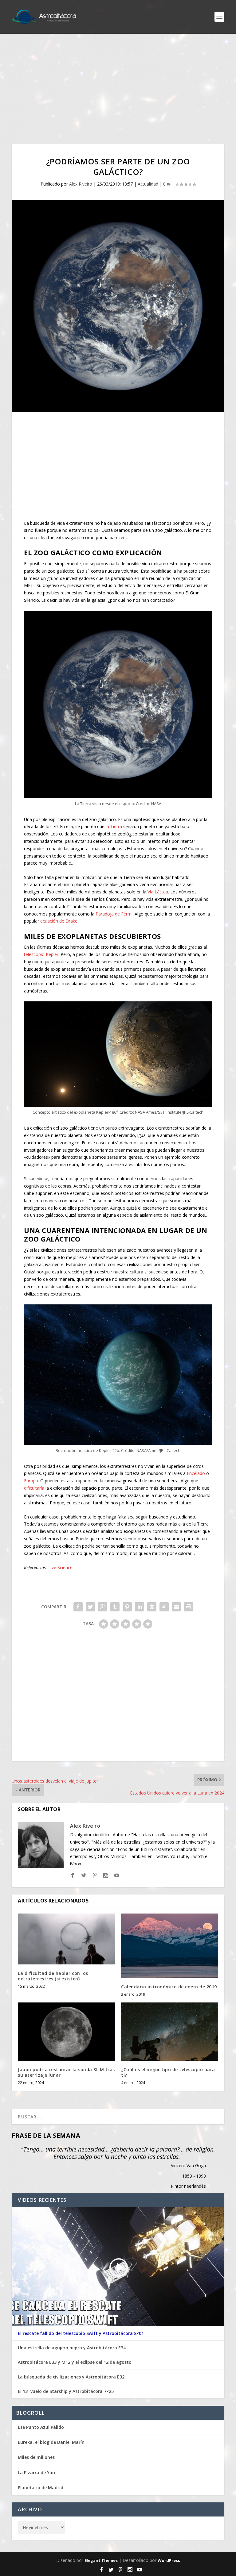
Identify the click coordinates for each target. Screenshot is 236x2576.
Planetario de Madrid (41, 2488)
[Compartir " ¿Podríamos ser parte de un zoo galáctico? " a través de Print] (189, 1607)
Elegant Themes (101, 2560)
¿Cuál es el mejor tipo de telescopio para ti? (168, 2072)
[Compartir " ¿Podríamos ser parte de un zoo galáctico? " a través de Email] (176, 1607)
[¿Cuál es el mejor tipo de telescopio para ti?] (170, 2031)
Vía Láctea (158, 892)
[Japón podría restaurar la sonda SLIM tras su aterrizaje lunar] (66, 2031)
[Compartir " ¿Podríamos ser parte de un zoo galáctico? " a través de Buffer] (152, 1607)
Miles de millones (36, 2457)
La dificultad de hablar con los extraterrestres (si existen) (53, 1976)
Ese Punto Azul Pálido (41, 2427)
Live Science (60, 1567)
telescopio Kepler (41, 954)
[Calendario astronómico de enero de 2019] (170, 1946)
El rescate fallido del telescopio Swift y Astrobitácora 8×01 (81, 2333)
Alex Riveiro (81, 184)
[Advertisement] (118, 89)
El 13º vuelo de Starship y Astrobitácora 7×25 (66, 2391)
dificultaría (34, 1488)
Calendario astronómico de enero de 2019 (169, 1987)
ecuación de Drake (59, 921)
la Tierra (114, 826)
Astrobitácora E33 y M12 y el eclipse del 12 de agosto (75, 2362)
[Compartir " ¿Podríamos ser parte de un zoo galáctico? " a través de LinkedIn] (140, 1607)
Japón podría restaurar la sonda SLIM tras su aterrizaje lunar (66, 2072)
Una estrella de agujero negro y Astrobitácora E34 (72, 2348)
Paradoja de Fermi (114, 914)
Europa (31, 1481)
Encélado (196, 1473)
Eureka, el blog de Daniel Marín (51, 2442)
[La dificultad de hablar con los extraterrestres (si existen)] (66, 1939)
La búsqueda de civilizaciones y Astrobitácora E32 (71, 2377)
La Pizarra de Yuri (37, 2472)
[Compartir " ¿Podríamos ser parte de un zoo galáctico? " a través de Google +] (103, 1607)
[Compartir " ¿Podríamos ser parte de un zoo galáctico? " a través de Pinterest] (127, 1607)
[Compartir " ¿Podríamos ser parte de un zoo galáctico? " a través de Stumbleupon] (164, 1607)
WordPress (169, 2560)
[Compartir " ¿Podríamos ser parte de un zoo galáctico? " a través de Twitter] (90, 1607)
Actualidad (148, 184)
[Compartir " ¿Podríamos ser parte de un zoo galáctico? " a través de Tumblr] (115, 1607)
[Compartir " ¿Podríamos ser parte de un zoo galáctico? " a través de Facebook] (78, 1607)
